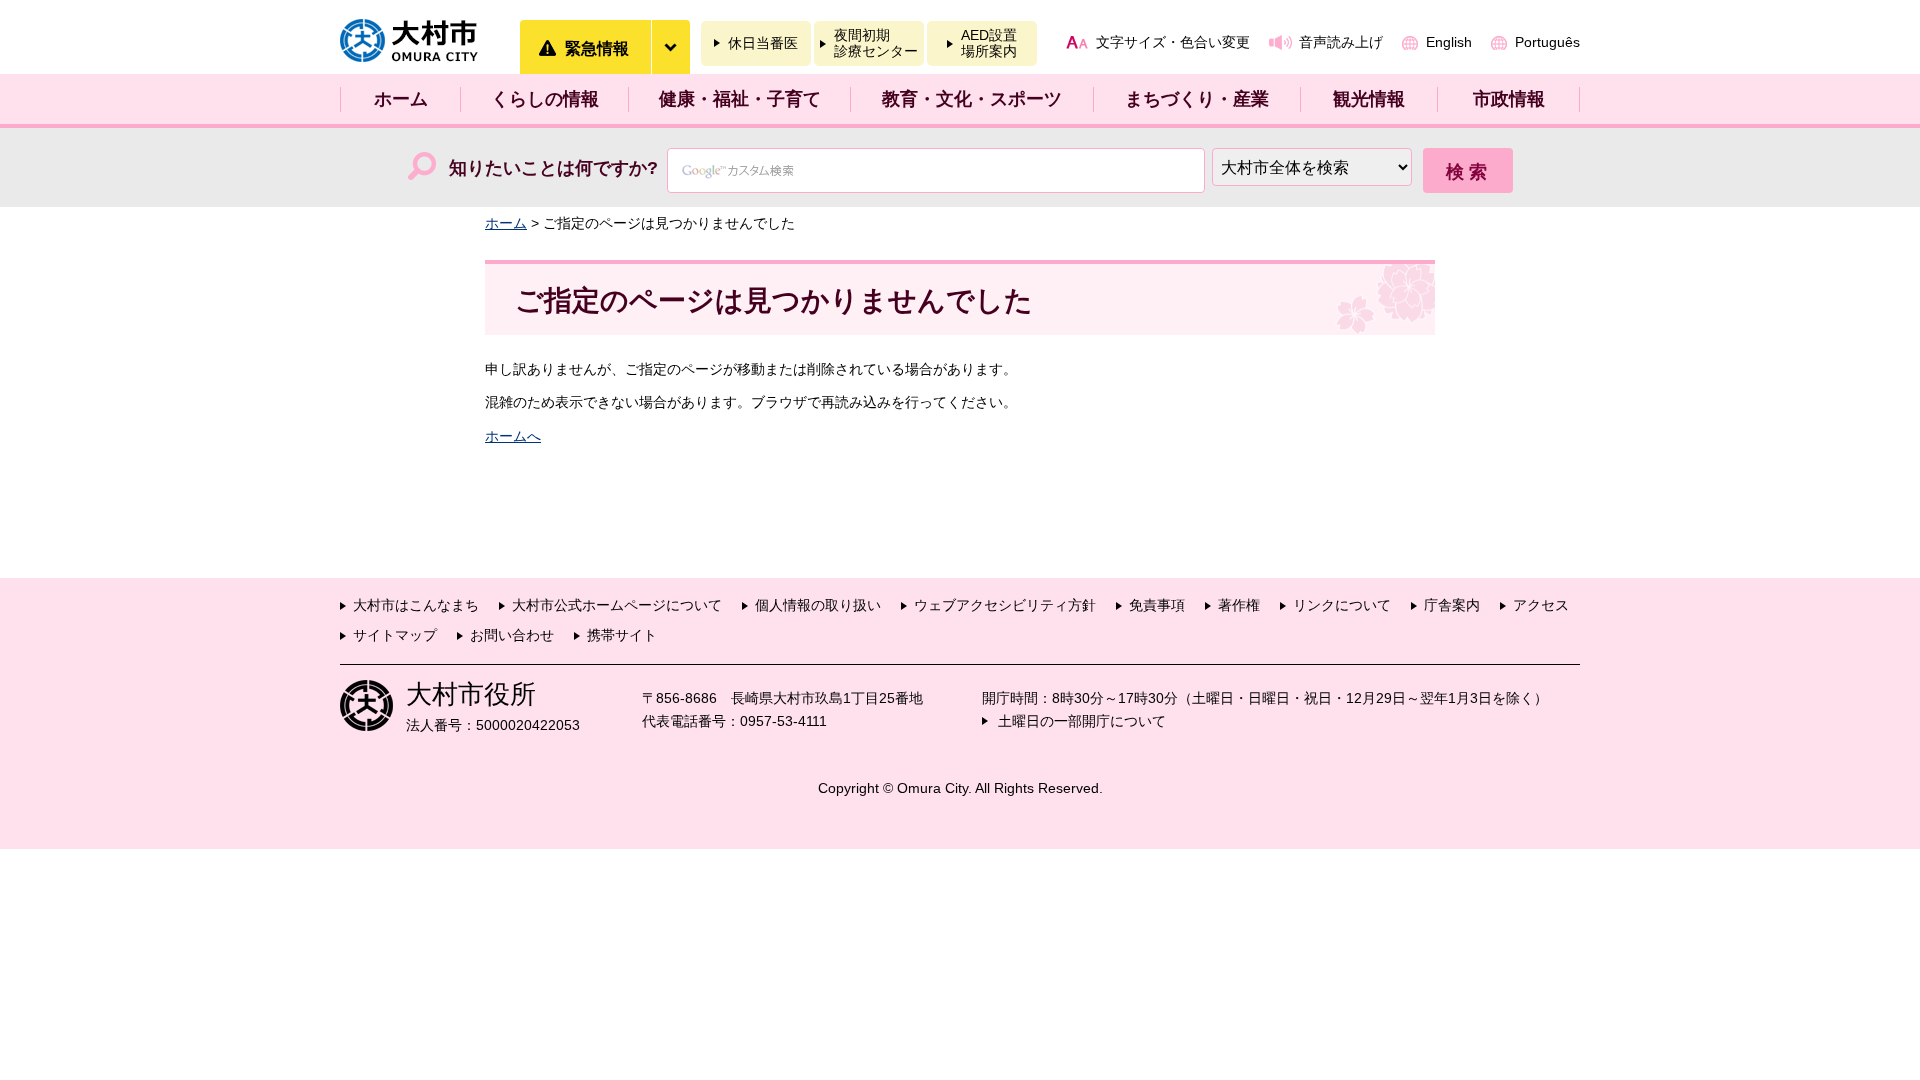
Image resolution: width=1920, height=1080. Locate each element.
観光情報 (1369, 99)
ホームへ (513, 436)
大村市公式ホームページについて (617, 605)
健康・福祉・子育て (740, 99)
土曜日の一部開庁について (1082, 721)
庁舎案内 (1452, 605)
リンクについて (1342, 605)
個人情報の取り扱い (818, 605)
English (1449, 42)
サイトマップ (395, 635)
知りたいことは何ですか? (553, 168)
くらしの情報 (545, 99)
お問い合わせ (512, 635)
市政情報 (1509, 99)
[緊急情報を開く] (670, 47)
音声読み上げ (1341, 42)
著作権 (1239, 605)
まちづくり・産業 (1197, 99)
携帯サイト (622, 635)
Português (1547, 42)
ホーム (401, 99)
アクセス (1541, 605)
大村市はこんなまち (416, 605)
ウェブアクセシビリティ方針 (1005, 605)
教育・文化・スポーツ (972, 99)
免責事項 (1157, 605)
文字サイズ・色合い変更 (1173, 42)
